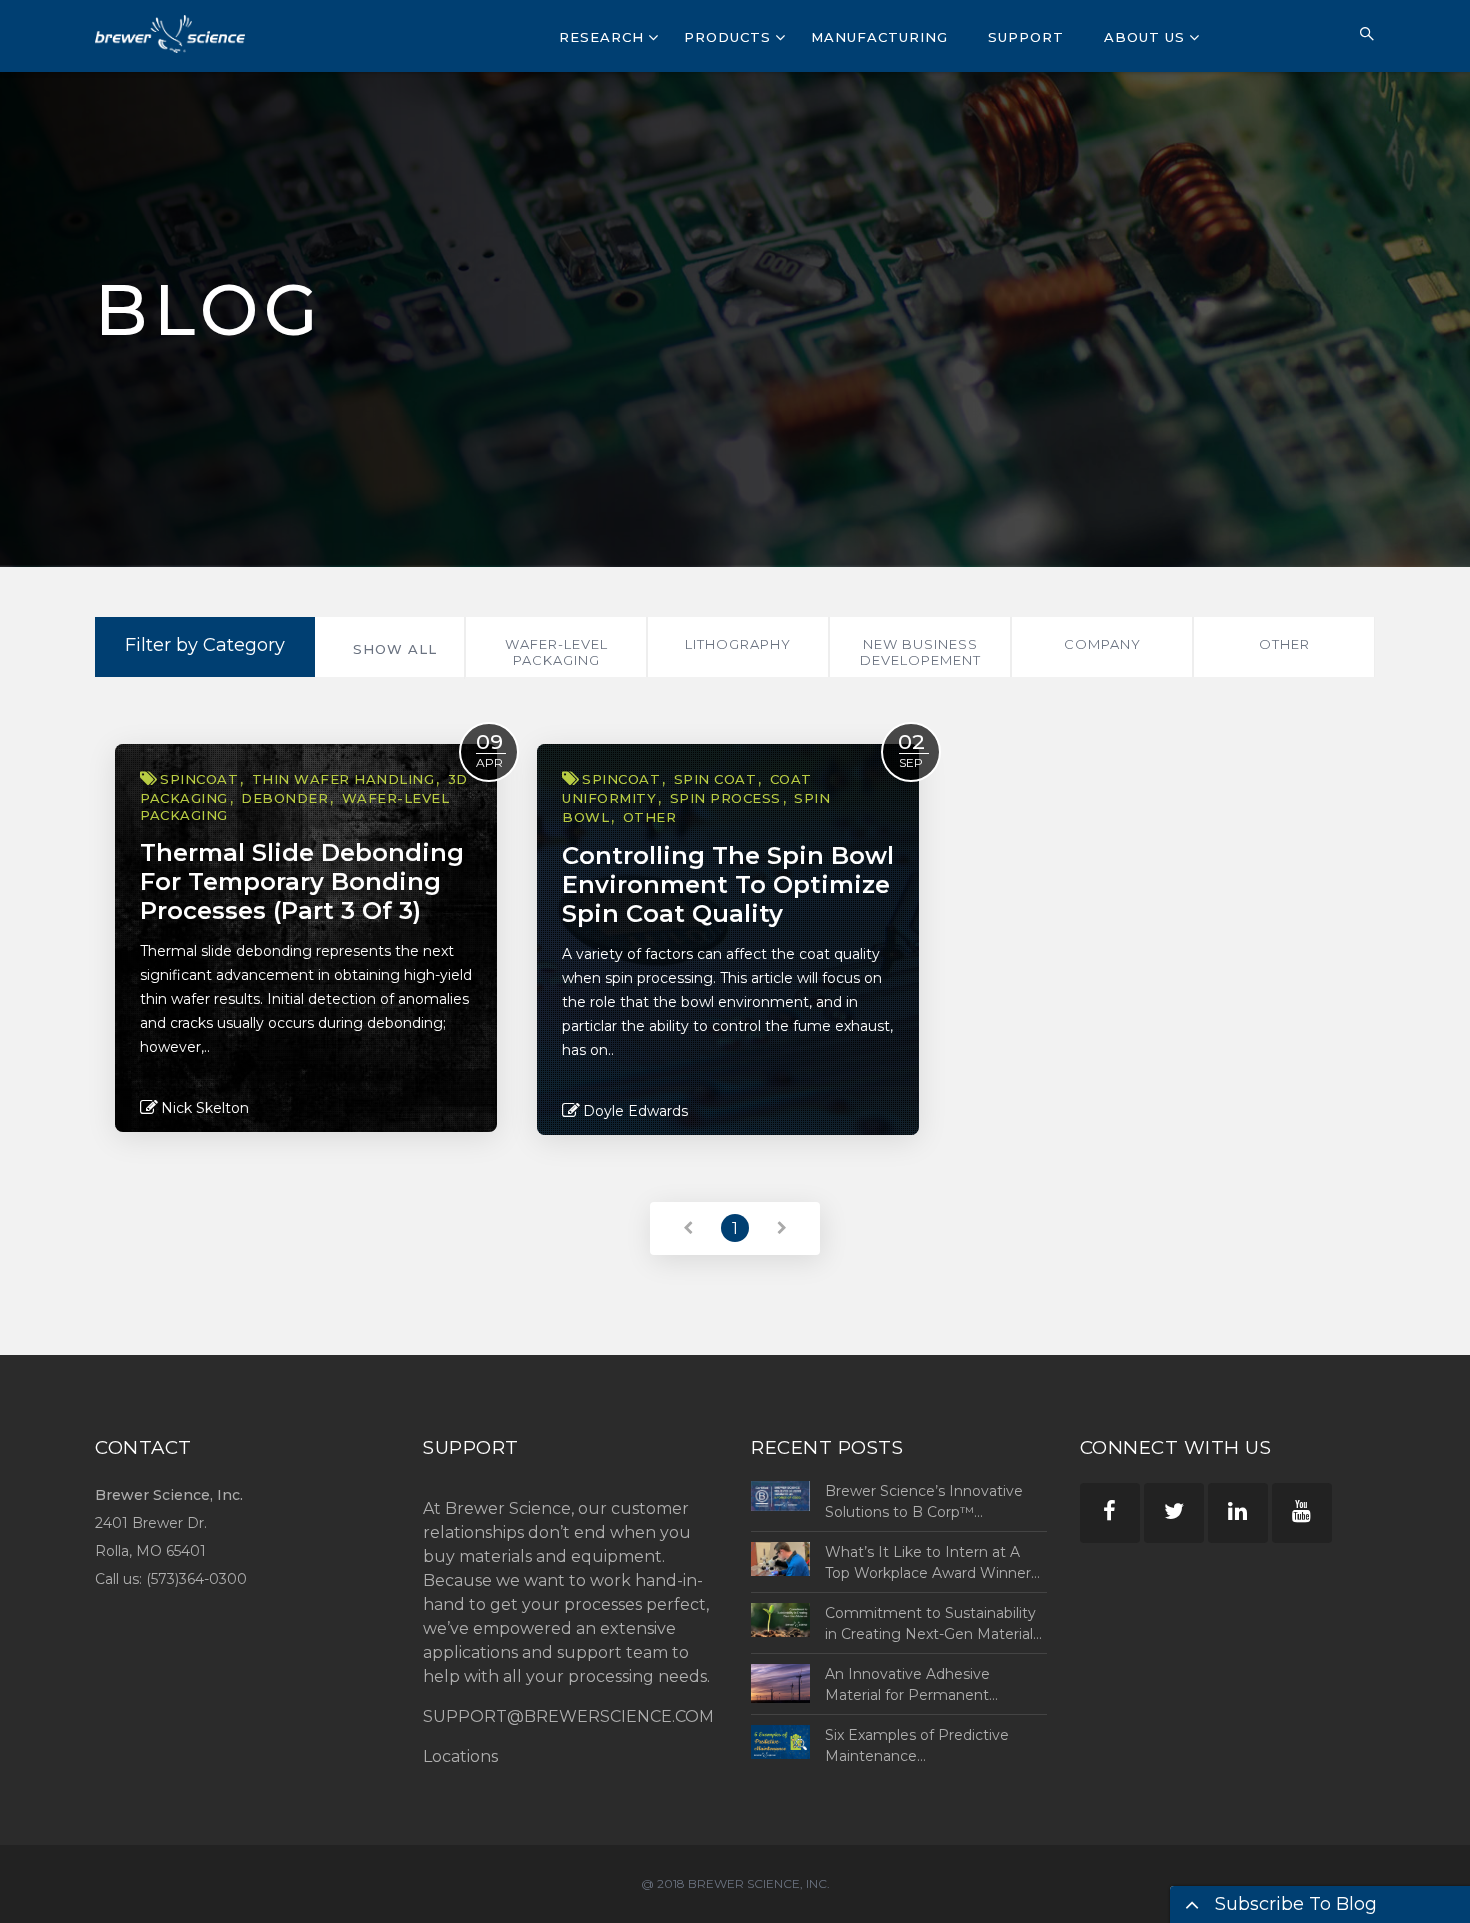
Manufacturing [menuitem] (879, 37)
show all (395, 649)
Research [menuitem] (601, 37)
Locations (460, 1756)
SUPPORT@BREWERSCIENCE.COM (568, 1716)
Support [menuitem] (1026, 37)
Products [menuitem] (727, 37)
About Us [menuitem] (1144, 37)
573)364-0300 (199, 1579)
